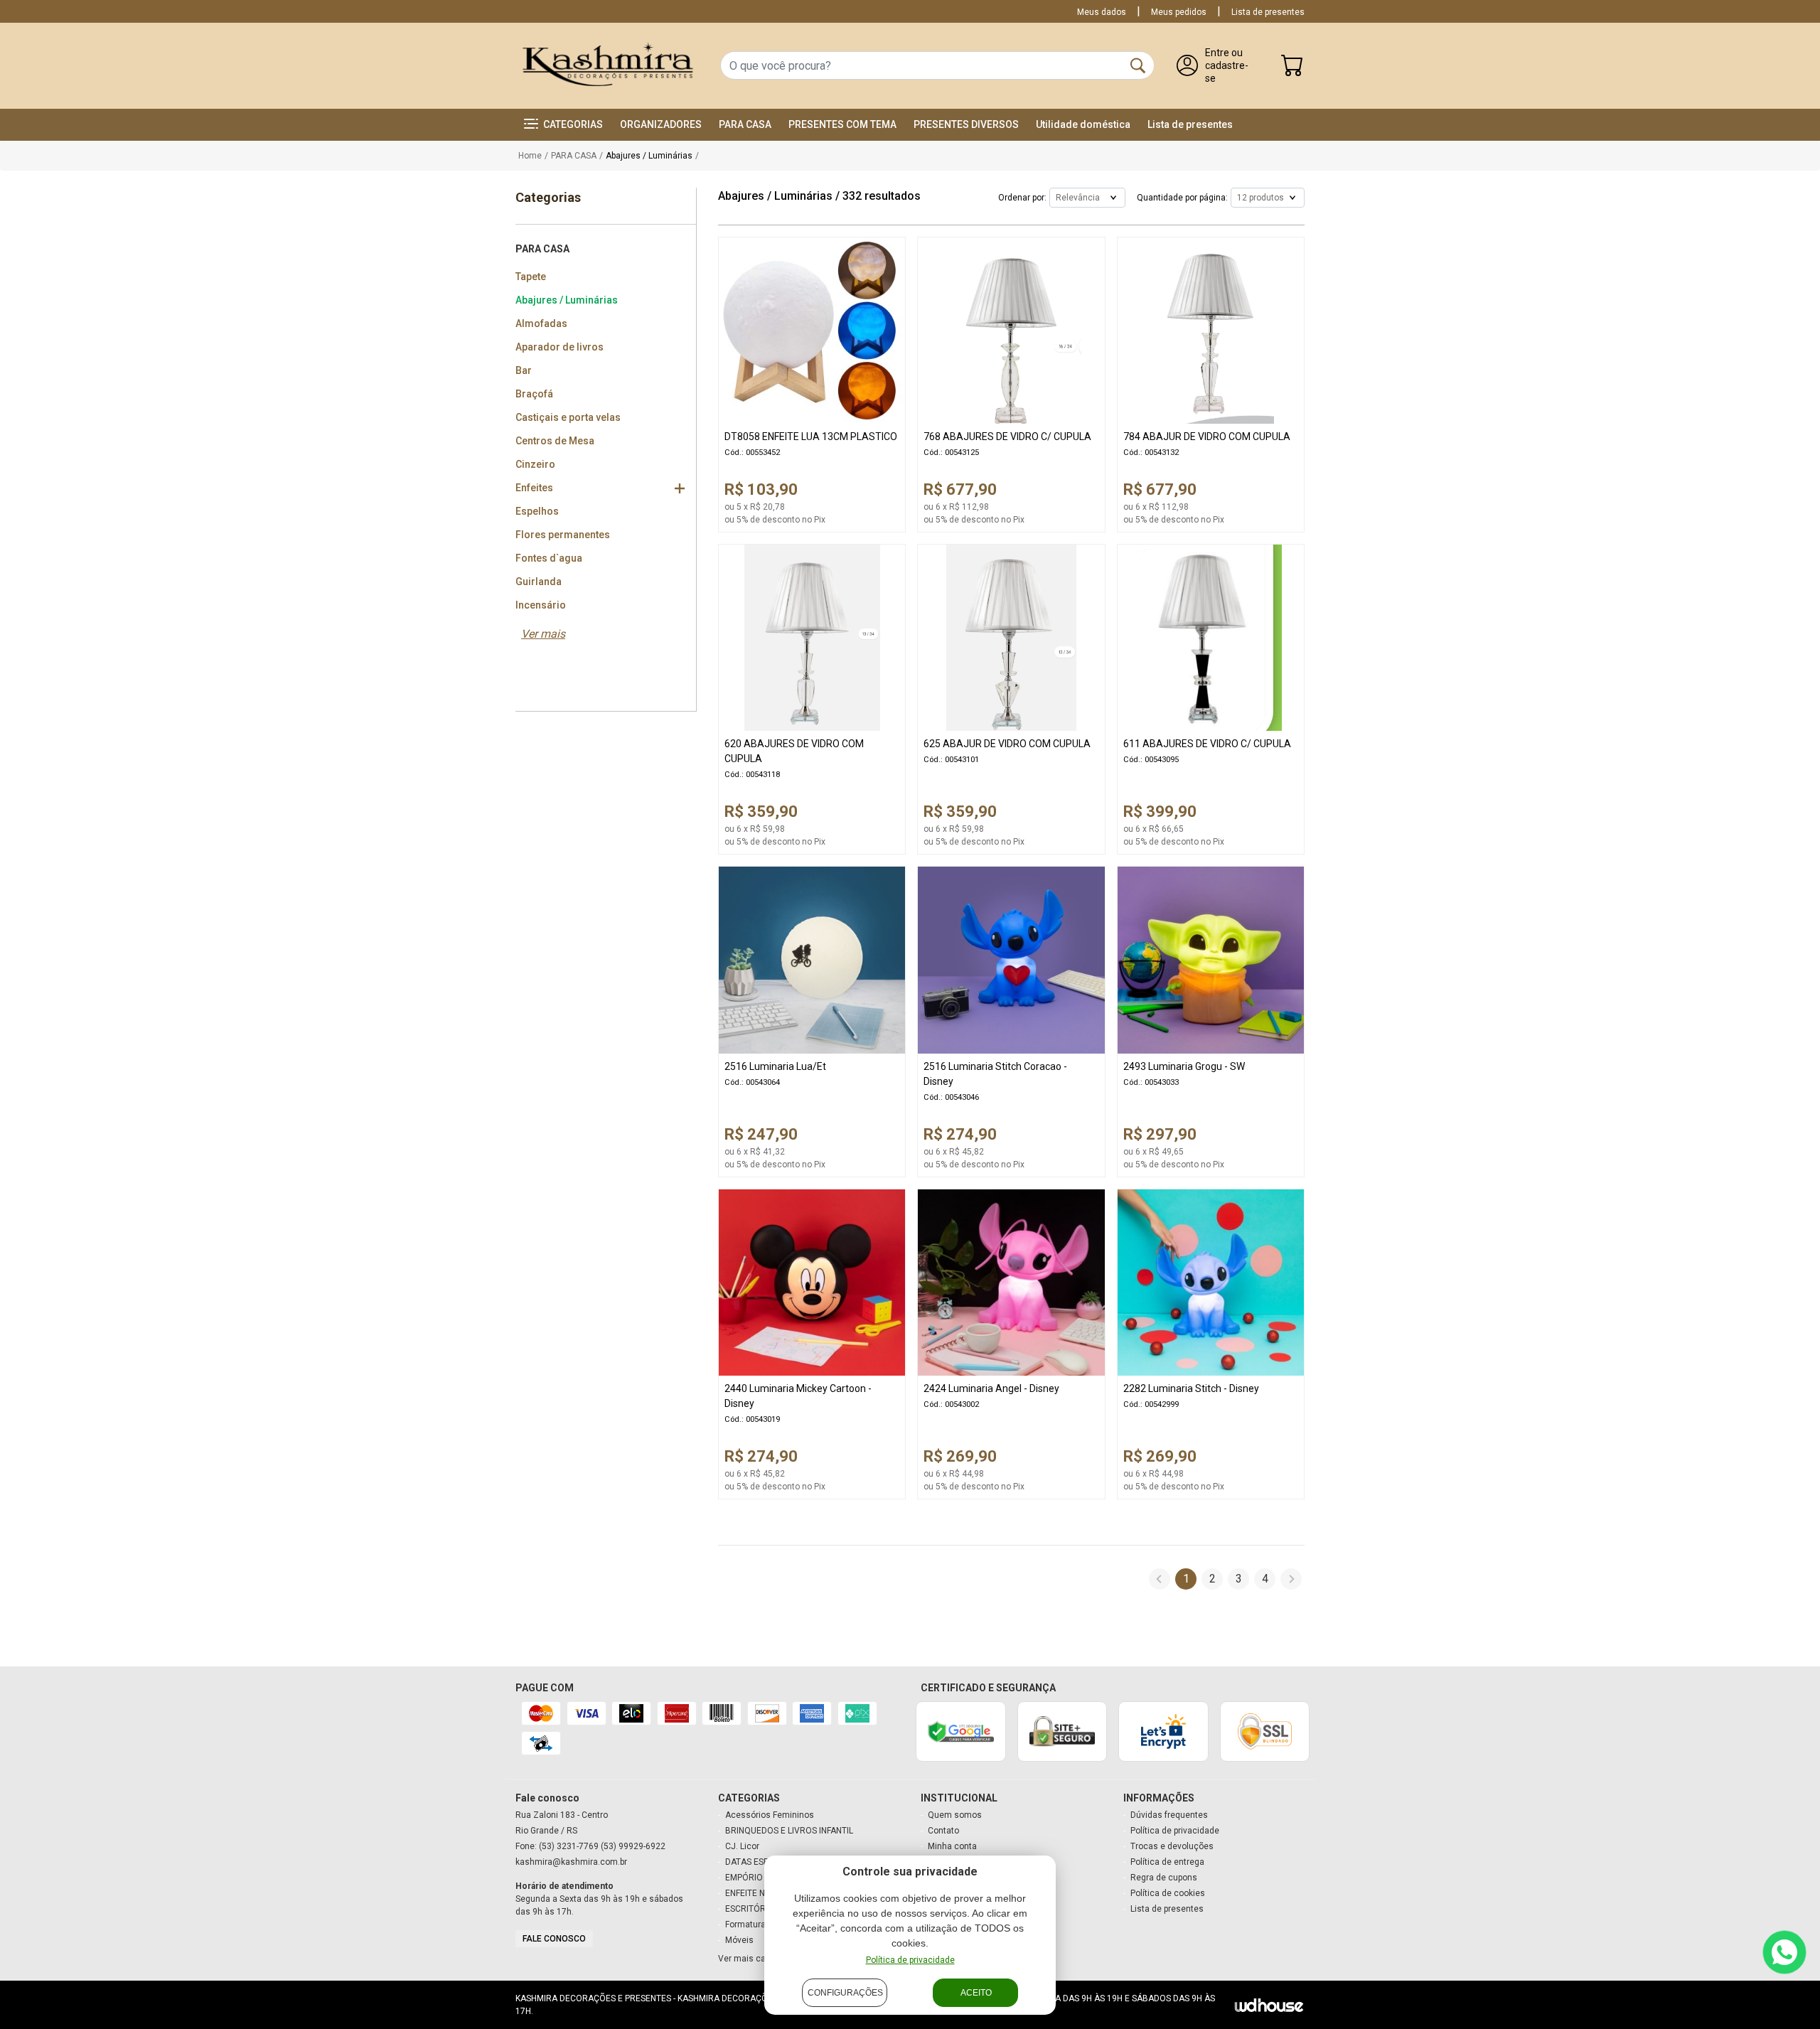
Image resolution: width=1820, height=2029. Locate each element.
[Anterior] (1160, 1579)
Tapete (531, 277)
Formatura (745, 1924)
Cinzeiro (535, 464)
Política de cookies (1168, 1893)
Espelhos (537, 511)
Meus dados (1102, 12)
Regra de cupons (1164, 1878)
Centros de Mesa (555, 441)
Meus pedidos (1179, 12)
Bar (524, 370)
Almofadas (541, 323)
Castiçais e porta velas (568, 417)
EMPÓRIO (744, 1878)
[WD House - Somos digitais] (1269, 2004)
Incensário (541, 605)
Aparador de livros (560, 347)
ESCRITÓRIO (750, 1909)
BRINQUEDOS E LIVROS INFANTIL (789, 1831)
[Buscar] (1138, 65)
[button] (563, 125)
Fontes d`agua (549, 558)
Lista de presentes (1268, 12)
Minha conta (952, 1846)
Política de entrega (1167, 1862)
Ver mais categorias (758, 1959)
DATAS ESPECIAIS (760, 1862)
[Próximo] (1291, 1579)
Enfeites (534, 488)
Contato (943, 1831)
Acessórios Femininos (770, 1815)
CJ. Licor (742, 1846)
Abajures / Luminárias (567, 300)
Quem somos (955, 1815)
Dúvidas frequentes (1169, 1815)
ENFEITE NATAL (755, 1893)
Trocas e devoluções (1172, 1846)
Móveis (739, 1940)
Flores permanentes (563, 535)
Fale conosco (554, 1939)
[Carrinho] (1292, 69)
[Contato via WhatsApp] (1784, 1952)
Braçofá (534, 394)
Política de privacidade (910, 1960)
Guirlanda (539, 582)
